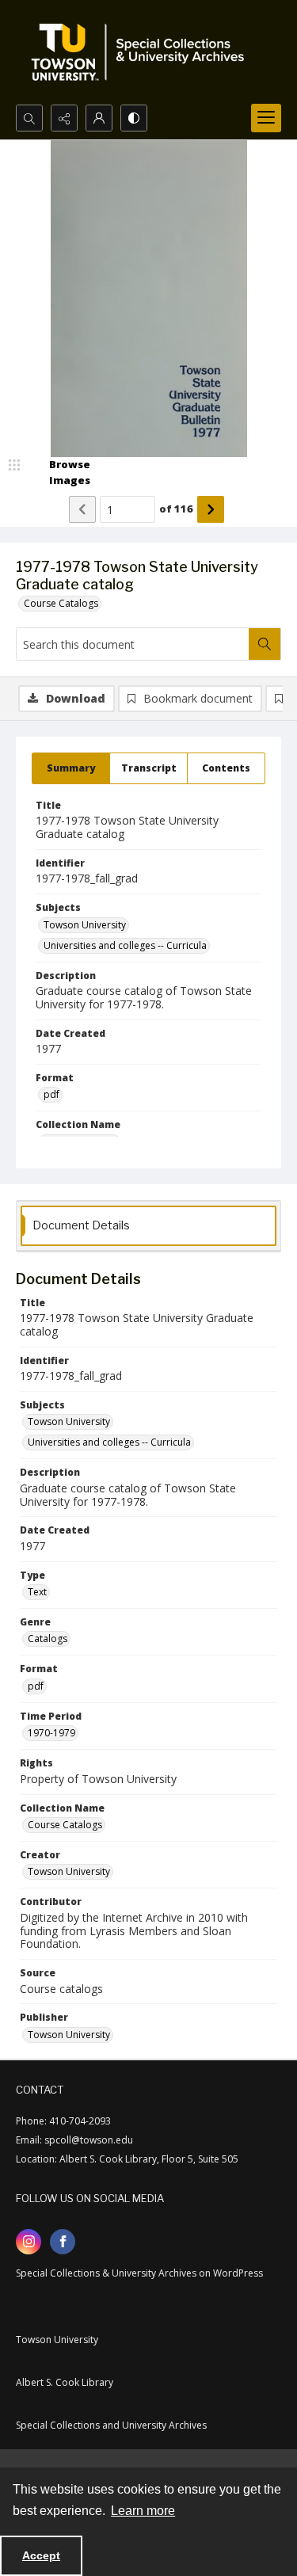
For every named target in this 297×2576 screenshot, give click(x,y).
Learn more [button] (143, 2511)
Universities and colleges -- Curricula (125, 945)
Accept (41, 2555)
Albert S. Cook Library (65, 2382)
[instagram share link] (29, 2242)
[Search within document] (265, 644)
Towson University (85, 925)
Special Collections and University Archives (111, 2425)
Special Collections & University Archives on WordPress (139, 2273)
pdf (51, 1094)
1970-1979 (51, 1733)
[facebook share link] (63, 2242)
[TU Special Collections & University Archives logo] (143, 52)
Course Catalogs (61, 603)
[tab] (71, 768)
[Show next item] (211, 509)
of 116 (176, 509)
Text (37, 1592)
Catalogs (48, 1639)
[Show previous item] (82, 509)
